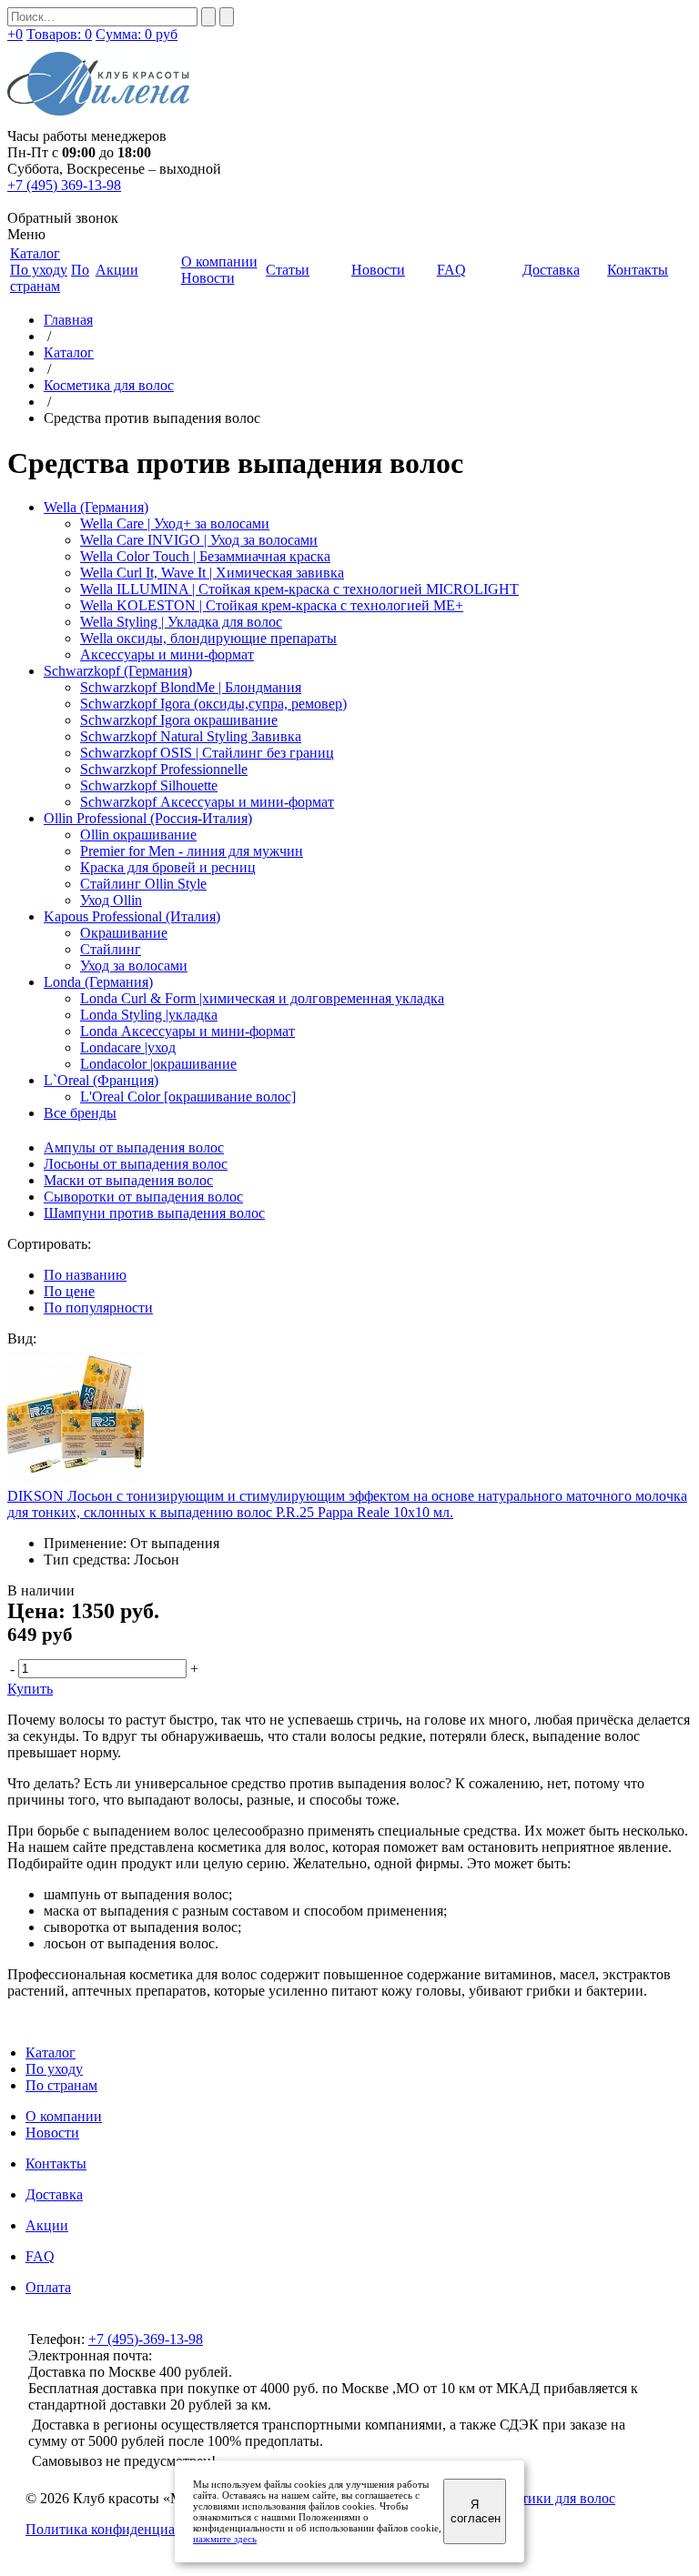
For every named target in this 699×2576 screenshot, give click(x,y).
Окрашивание (124, 933)
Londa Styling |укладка (149, 1015)
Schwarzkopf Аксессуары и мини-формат (207, 802)
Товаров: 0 (59, 34)
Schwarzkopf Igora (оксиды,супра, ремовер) (213, 704)
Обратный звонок (63, 218)
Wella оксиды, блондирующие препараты (208, 638)
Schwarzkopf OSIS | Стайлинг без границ (207, 753)
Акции (47, 2225)
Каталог (69, 352)
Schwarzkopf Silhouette (149, 785)
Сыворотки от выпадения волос (143, 1197)
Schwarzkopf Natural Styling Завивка (191, 736)
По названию (85, 1275)
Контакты (56, 2163)
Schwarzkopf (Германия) (118, 671)
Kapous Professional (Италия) (132, 916)
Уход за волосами (134, 966)
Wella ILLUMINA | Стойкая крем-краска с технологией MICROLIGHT (299, 589)
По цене (69, 1291)
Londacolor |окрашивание (158, 1064)
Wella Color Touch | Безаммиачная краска (205, 556)
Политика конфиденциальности (125, 2529)
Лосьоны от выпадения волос (136, 1164)
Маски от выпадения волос (128, 1180)
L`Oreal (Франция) (101, 1080)
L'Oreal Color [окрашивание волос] (188, 1097)
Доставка (54, 2194)
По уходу (39, 270)
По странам (50, 278)
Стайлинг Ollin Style (143, 884)
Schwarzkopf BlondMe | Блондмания (191, 687)
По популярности (98, 1308)
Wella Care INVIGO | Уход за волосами (199, 540)
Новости (208, 278)
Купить (30, 1689)
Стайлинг (111, 949)
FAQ (40, 2256)
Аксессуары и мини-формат (167, 654)
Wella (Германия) (96, 507)
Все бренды (80, 1113)
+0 (15, 34)
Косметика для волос (109, 385)
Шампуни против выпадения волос (154, 1213)
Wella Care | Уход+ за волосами (175, 523)
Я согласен (476, 2511)
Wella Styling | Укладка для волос (181, 622)
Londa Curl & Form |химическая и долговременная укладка (262, 998)
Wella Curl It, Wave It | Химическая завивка (212, 573)
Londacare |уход (128, 1047)
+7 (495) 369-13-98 (64, 185)
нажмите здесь (225, 2539)
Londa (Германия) (98, 982)
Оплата (48, 2287)
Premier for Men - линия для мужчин (192, 851)
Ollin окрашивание (138, 835)
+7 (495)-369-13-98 (146, 2339)
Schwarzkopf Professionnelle (164, 769)
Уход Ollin (111, 900)
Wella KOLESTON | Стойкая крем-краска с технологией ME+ (272, 605)
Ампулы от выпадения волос (134, 1147)
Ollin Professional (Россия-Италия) (148, 818)
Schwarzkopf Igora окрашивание (179, 720)
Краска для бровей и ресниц (168, 867)
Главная (68, 320)
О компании (64, 2116)
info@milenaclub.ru (213, 2355)
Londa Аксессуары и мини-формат (187, 1031)
